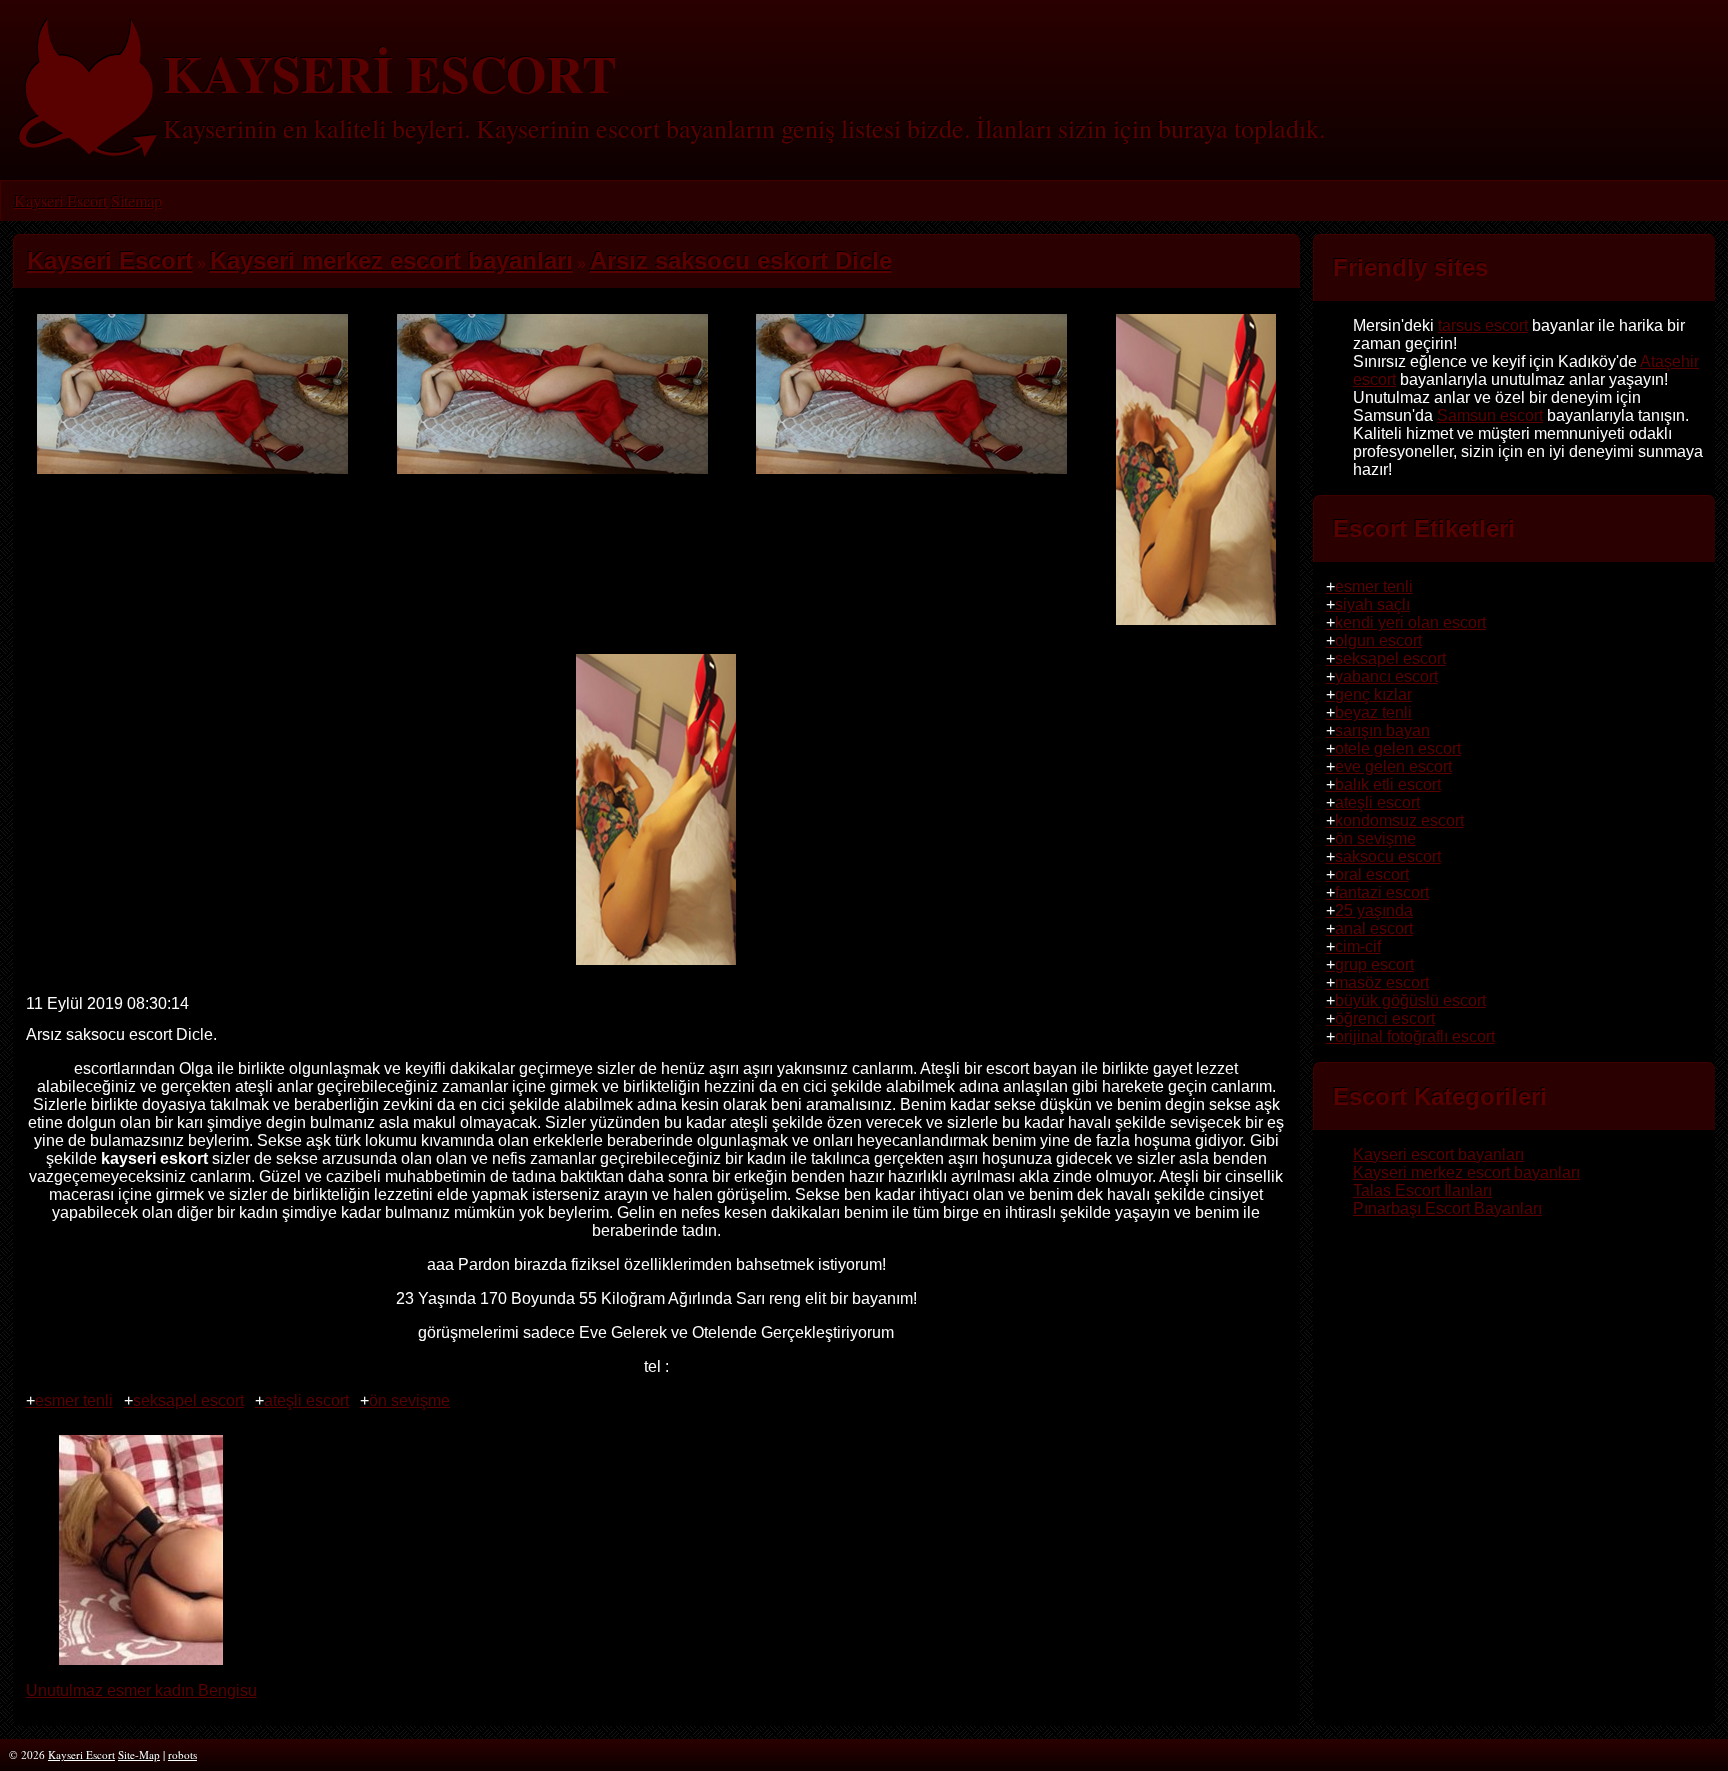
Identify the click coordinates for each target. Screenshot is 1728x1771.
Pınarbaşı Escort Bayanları (1447, 1208)
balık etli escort (1388, 784)
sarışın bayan (1382, 730)
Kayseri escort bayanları (1438, 1154)
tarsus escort (1483, 325)
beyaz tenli (1373, 712)
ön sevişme (409, 1400)
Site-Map (139, 1754)
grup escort (1374, 964)
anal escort (1374, 928)
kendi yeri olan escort (1410, 622)
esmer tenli (74, 1400)
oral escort (1372, 874)
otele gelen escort (1398, 748)
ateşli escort (306, 1400)
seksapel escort (188, 1400)
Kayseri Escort (60, 200)
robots (182, 1754)
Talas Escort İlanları (1422, 1190)
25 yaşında (1374, 910)
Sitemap (136, 200)
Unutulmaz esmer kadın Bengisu (141, 1690)
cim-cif (1358, 946)
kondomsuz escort (1399, 820)
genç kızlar (1373, 694)
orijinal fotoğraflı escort (1415, 1036)
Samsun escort (1490, 415)
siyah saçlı (1372, 604)
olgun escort (1378, 640)
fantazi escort (1382, 892)
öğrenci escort (1385, 1018)
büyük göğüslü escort (1410, 1000)
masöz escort (1382, 982)
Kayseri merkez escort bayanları (1466, 1172)
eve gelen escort (1393, 766)
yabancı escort (1386, 676)
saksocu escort (1388, 856)
